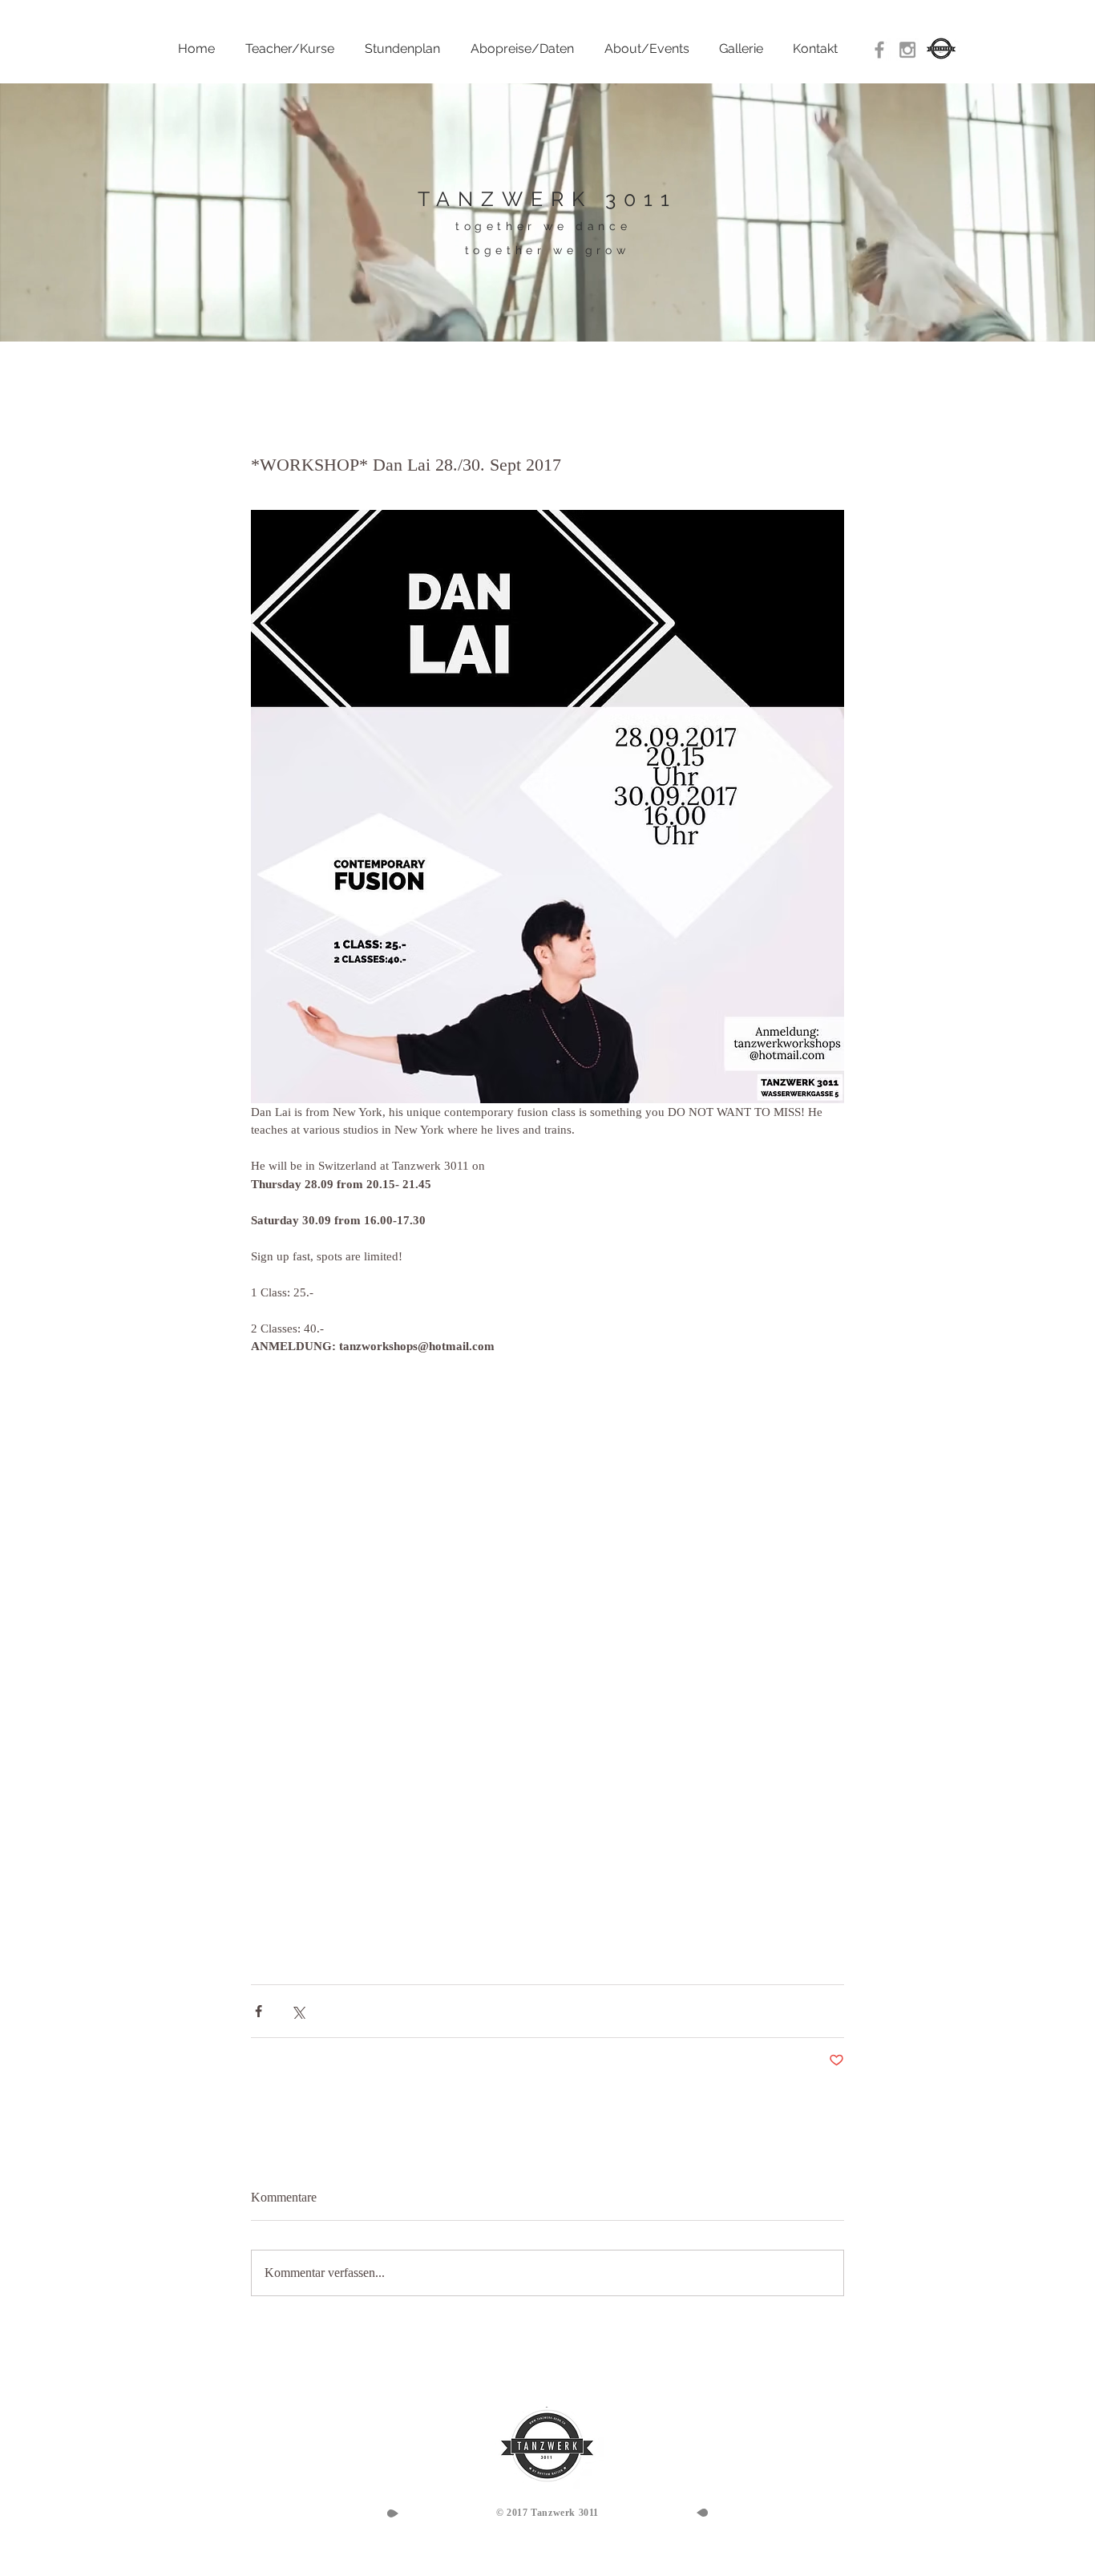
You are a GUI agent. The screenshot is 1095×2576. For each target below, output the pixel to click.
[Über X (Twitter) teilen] (298, 2011)
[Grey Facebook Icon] (879, 50)
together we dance (543, 226)
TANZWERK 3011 (547, 199)
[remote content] (410, 1662)
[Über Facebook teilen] (259, 2011)
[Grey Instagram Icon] (907, 50)
